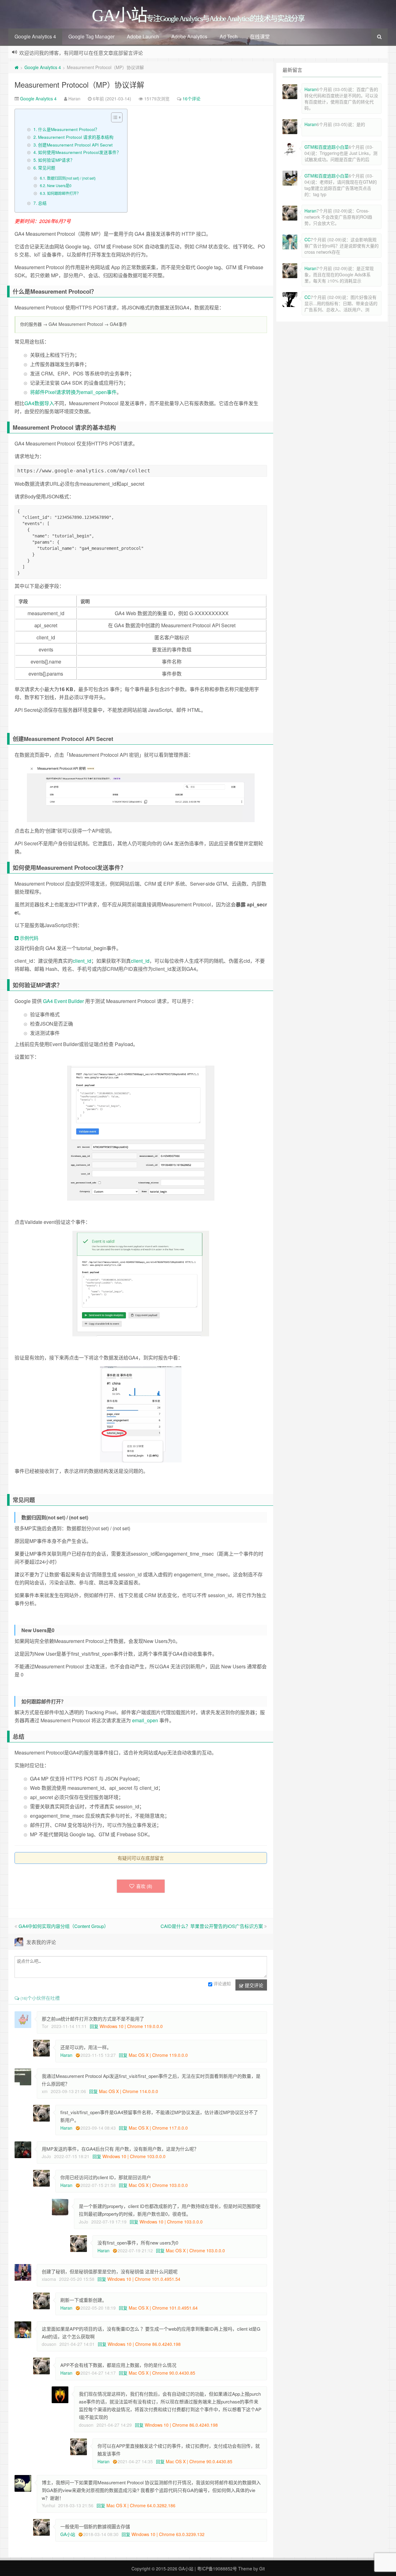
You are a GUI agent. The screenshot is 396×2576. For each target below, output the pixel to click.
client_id (82, 961)
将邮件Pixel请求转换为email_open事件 (73, 392)
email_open (145, 1720)
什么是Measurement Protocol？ (69, 129)
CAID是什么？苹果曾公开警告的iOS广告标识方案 (212, 1926)
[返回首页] (17, 67)
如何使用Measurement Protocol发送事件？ (80, 152)
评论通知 (222, 1983)
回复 (94, 2026)
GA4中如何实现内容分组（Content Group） (64, 1926)
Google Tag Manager (91, 36)
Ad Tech (229, 36)
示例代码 (28, 938)
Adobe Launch (143, 36)
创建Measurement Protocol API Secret (75, 145)
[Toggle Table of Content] (114, 117)
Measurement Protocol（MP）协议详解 (79, 84)
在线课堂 (260, 36)
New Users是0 (59, 185)
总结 (42, 203)
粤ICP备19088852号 (217, 2569)
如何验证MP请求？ (56, 160)
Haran (66, 2055)
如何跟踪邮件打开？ (64, 193)
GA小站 (68, 2534)
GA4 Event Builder (63, 1001)
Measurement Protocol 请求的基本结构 (76, 137)
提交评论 (253, 1985)
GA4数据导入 (39, 403)
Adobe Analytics (189, 36)
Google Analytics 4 (35, 36)
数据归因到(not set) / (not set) (71, 178)
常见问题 (47, 168)
